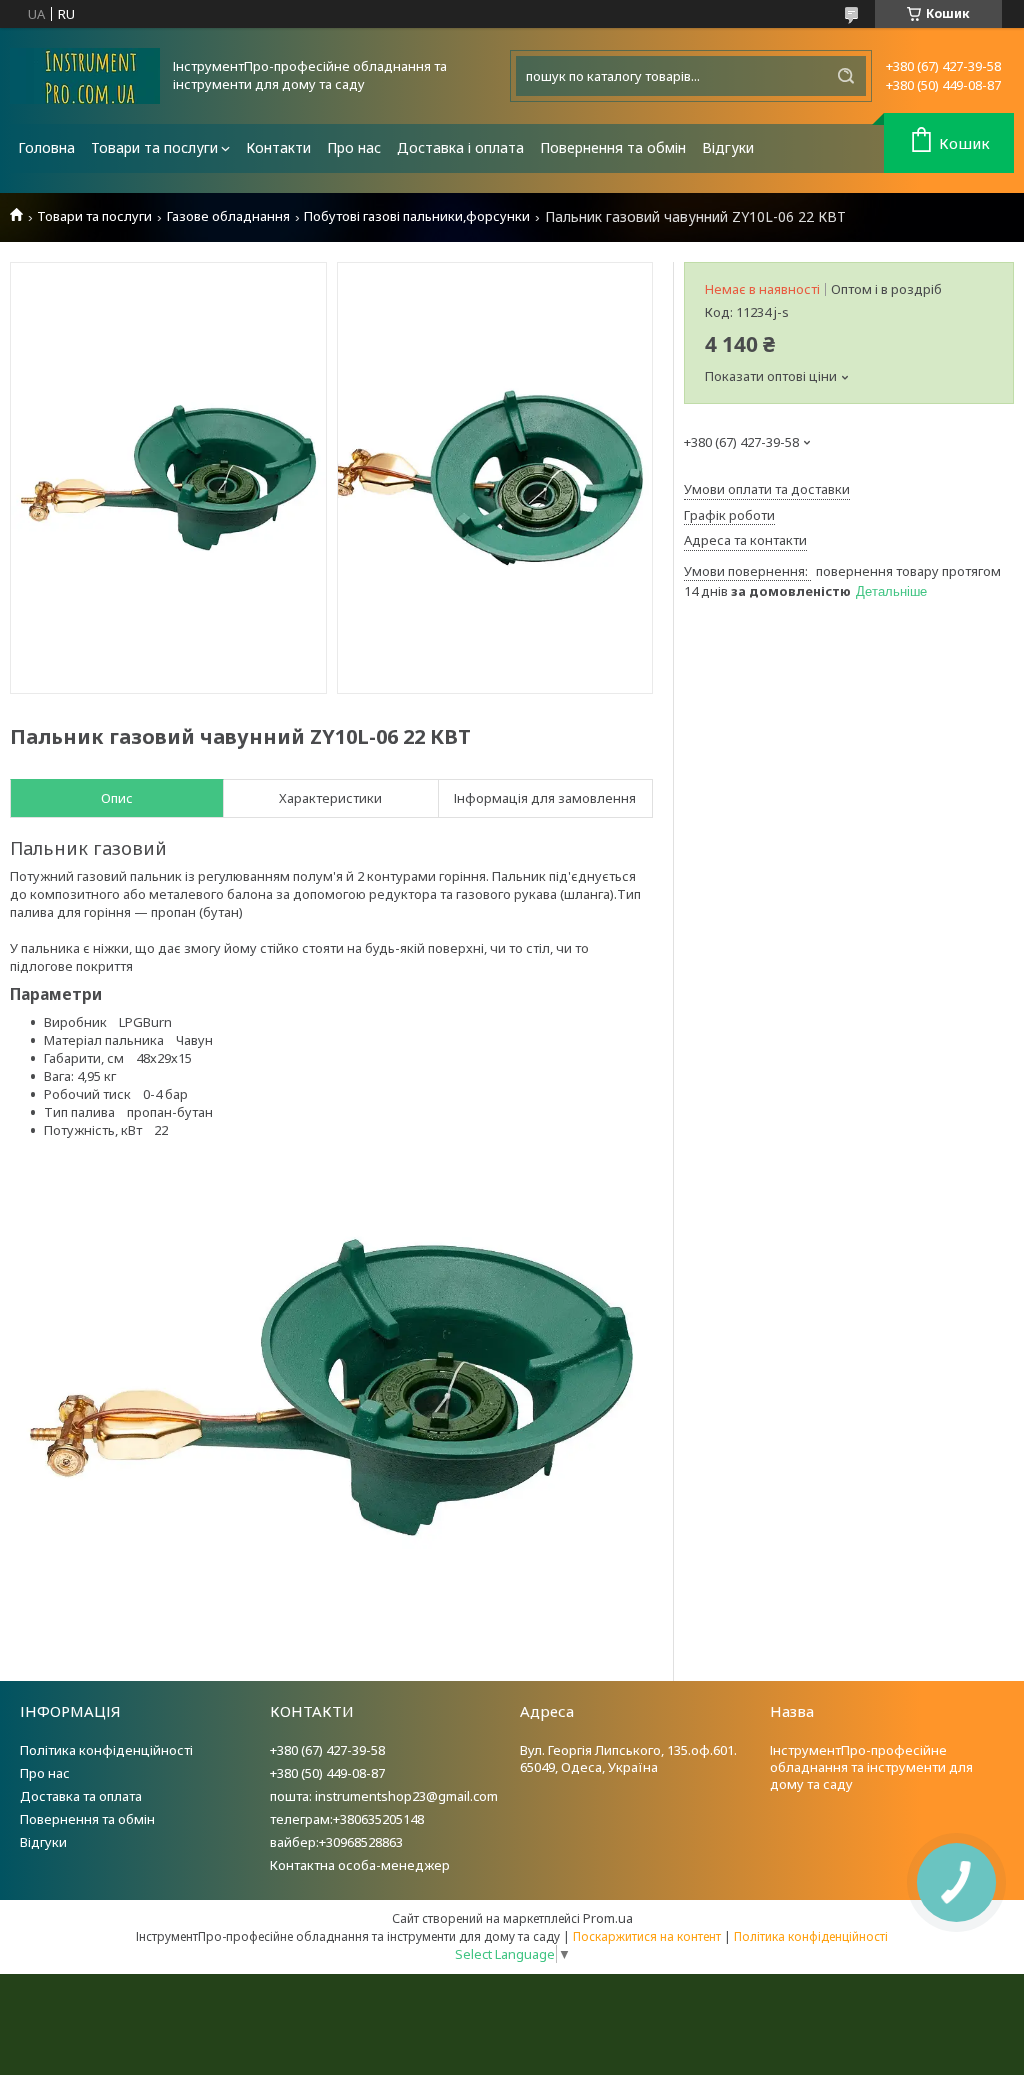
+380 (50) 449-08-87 (327, 1773)
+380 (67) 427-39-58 (327, 1750)
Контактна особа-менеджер (360, 1865)
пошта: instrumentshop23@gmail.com (384, 1796)
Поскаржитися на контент (647, 1936)
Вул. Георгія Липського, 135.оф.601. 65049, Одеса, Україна (628, 1758)
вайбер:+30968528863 (336, 1842)
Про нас (354, 147)
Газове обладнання (228, 216)
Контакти (278, 147)
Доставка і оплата (460, 147)
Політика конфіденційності (106, 1750)
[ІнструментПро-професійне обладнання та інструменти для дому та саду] (85, 76)
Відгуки (728, 147)
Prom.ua (608, 1918)
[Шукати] (846, 76)
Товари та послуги (154, 147)
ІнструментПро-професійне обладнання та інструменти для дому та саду (871, 1767)
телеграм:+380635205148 (347, 1819)
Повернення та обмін (613, 147)
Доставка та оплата (81, 1796)
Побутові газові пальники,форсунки (417, 216)
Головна (46, 147)
